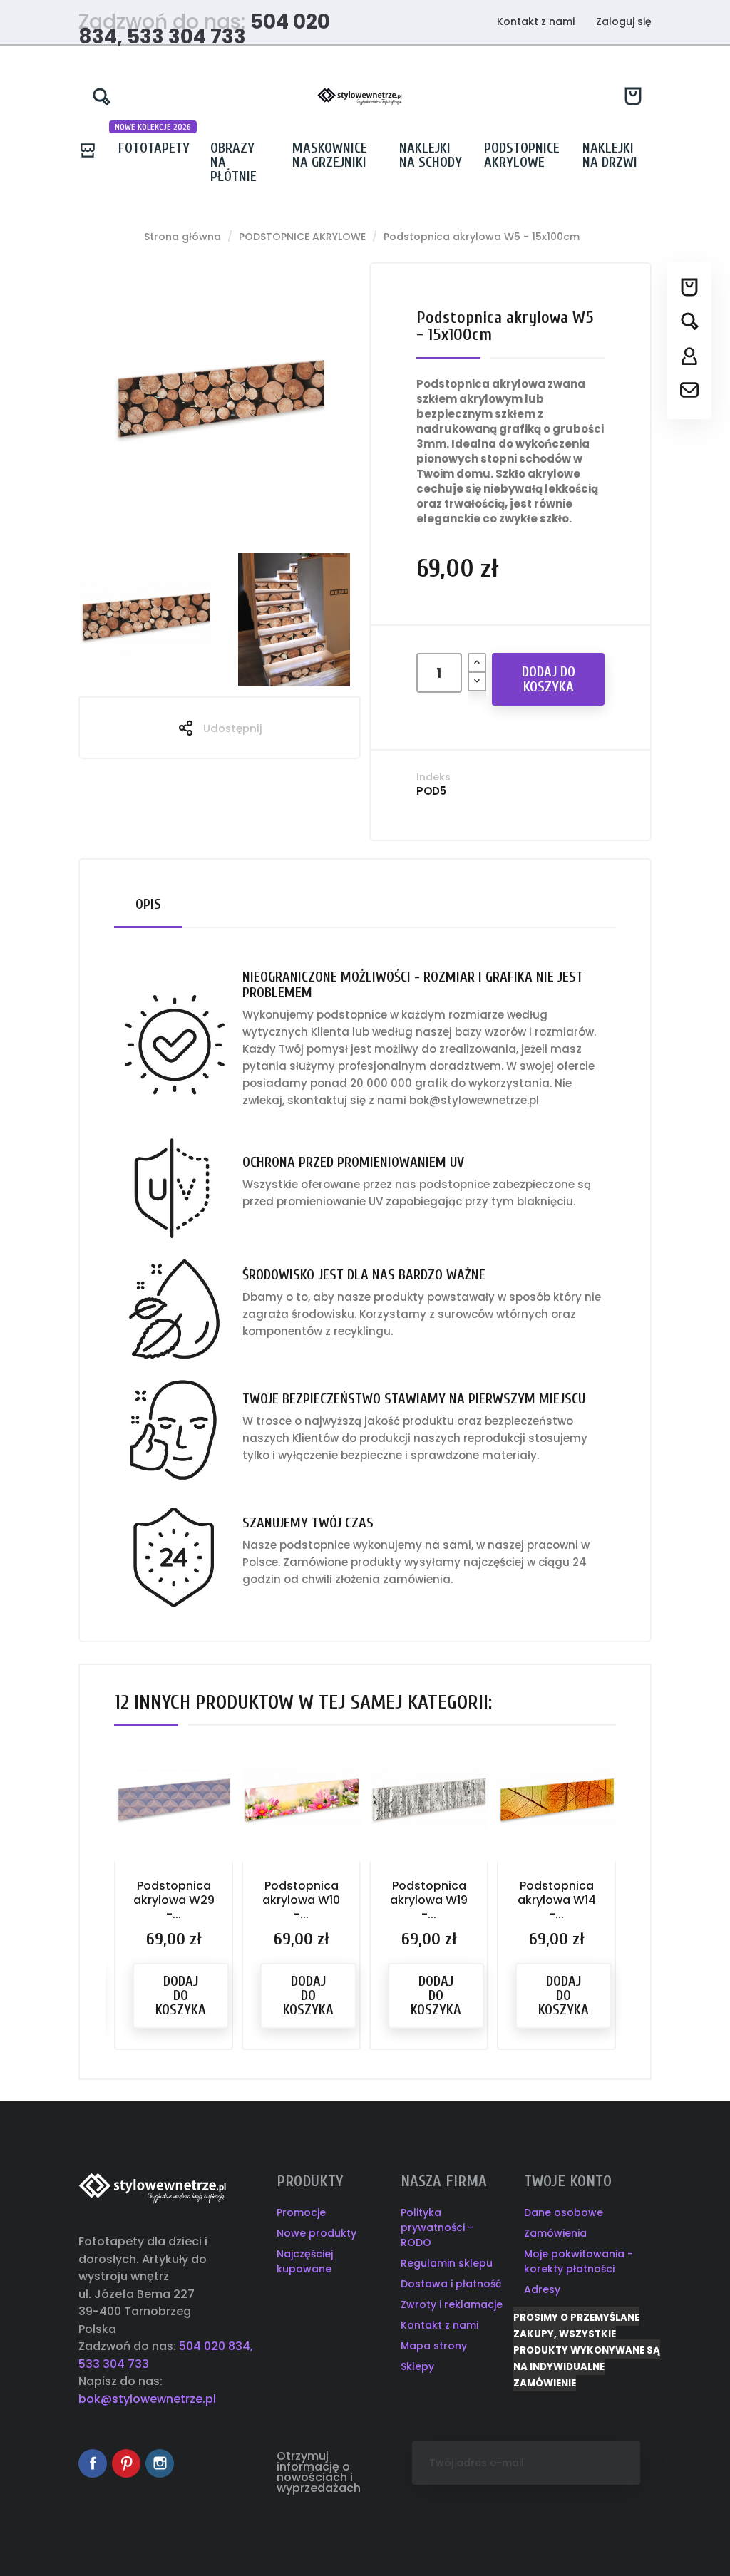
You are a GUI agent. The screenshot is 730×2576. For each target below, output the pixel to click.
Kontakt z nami (536, 21)
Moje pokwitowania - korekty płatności (579, 2261)
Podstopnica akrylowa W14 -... (557, 1900)
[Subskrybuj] (600, 2463)
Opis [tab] (148, 904)
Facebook (93, 2463)
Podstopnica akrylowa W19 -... (429, 1900)
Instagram (160, 2463)
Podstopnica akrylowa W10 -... (301, 1900)
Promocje (301, 2212)
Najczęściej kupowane (305, 2261)
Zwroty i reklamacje (452, 2304)
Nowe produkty (317, 2233)
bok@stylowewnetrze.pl (147, 2399)
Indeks (433, 777)
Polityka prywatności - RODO (437, 2227)
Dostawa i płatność (451, 2284)
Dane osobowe (564, 2212)
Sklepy (417, 2366)
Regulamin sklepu (447, 2263)
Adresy (542, 2289)
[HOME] (93, 148)
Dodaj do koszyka (549, 679)
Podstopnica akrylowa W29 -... (174, 1900)
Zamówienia (555, 2233)
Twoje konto (568, 2181)
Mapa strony (434, 2346)
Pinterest (126, 2463)
